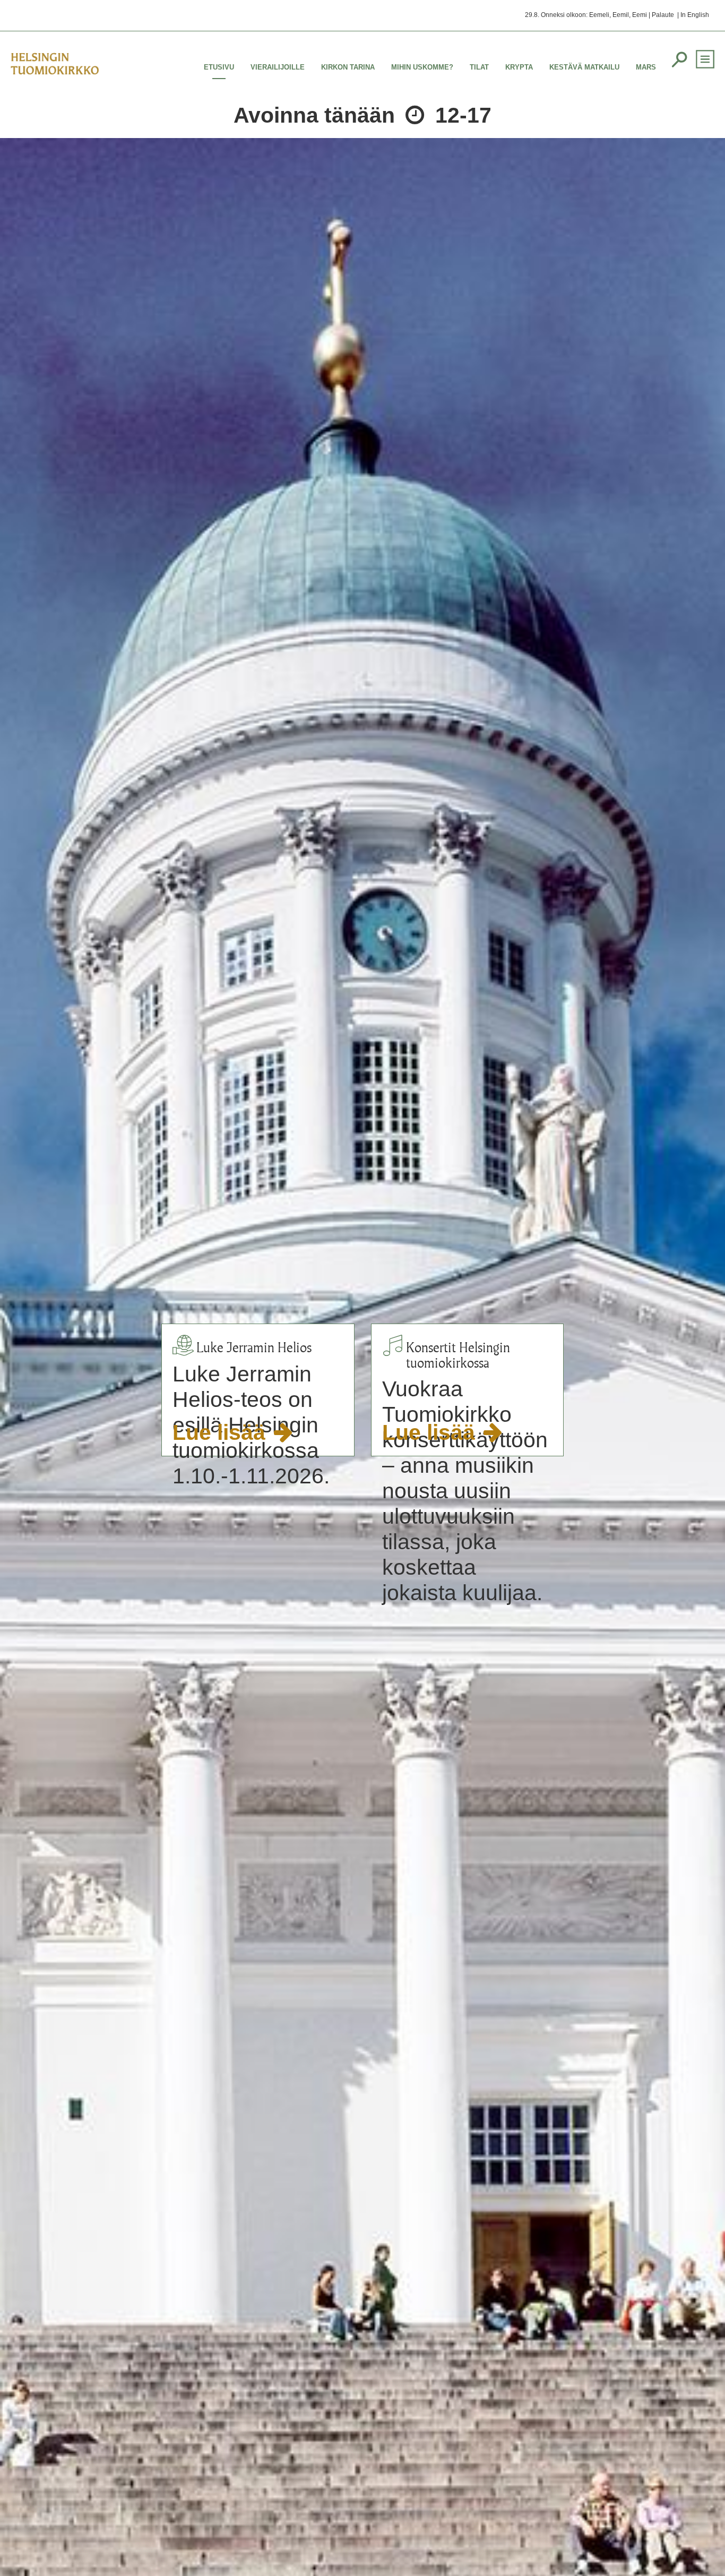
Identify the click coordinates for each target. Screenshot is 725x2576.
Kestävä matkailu (584, 67)
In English (695, 15)
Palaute (663, 15)
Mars (646, 67)
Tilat (479, 67)
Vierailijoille (278, 67)
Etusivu (219, 67)
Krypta (519, 67)
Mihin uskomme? (422, 67)
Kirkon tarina (348, 67)
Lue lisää (222, 1432)
